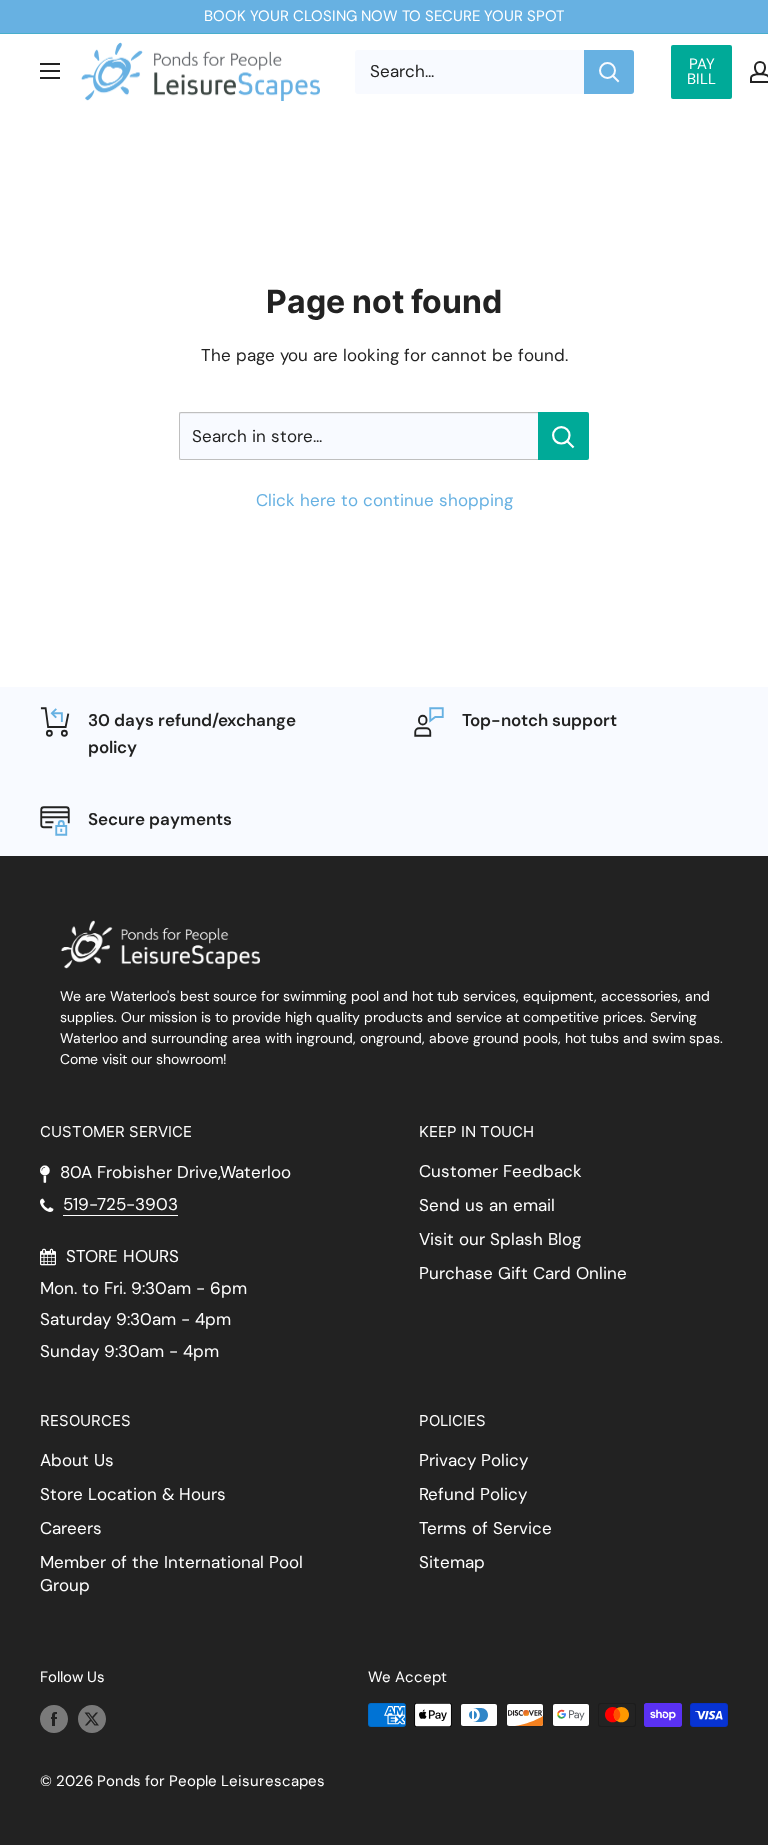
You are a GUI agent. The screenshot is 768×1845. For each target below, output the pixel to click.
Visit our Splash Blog (500, 1239)
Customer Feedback (500, 1171)
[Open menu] (50, 71)
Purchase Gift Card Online (523, 1273)
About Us (77, 1460)
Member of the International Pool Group (171, 1574)
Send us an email (487, 1205)
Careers (71, 1528)
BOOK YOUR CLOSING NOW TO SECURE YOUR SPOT (384, 16)
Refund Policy (473, 1494)
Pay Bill (701, 71)
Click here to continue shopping (384, 500)
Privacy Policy (473, 1460)
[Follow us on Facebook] (54, 1717)
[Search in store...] (563, 436)
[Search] (609, 72)
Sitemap (452, 1562)
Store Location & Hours (133, 1494)
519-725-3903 (120, 1204)
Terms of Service (485, 1528)
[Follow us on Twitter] (92, 1717)
